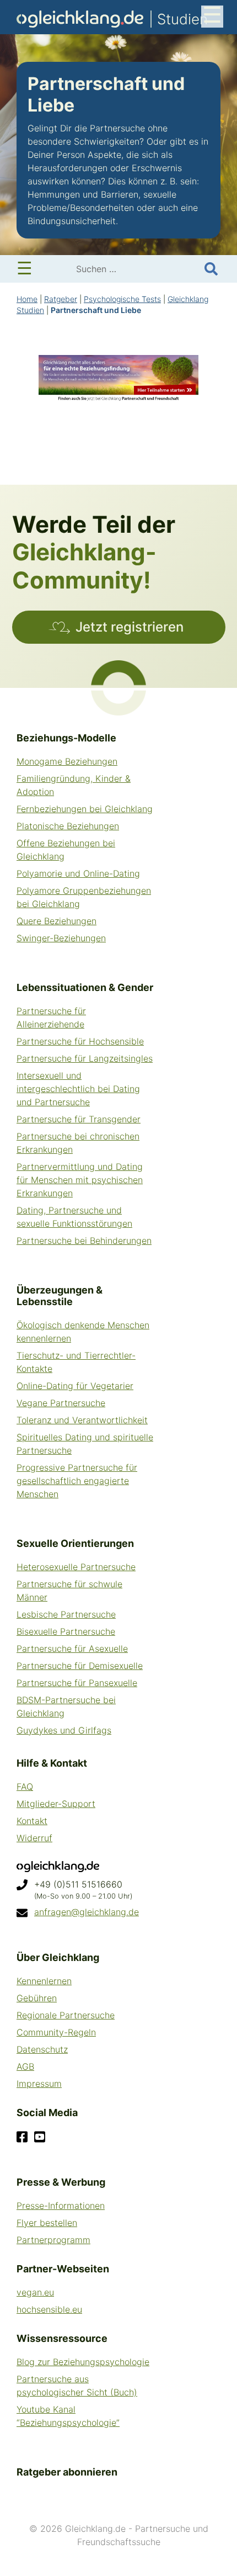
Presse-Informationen (61, 2206)
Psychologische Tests (122, 299)
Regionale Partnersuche (66, 2015)
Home (27, 299)
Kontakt (32, 1821)
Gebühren (37, 1998)
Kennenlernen (44, 1981)
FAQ (25, 1787)
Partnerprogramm (53, 2240)
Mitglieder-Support (56, 1804)
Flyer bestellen (47, 2223)
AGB (25, 2066)
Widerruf (34, 1838)
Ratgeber (61, 299)
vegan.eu (35, 2292)
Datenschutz (42, 2049)
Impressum (39, 2084)
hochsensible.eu (49, 2309)
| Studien (112, 20)
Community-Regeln (56, 2032)
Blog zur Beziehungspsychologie (83, 2362)
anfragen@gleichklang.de (87, 1912)
